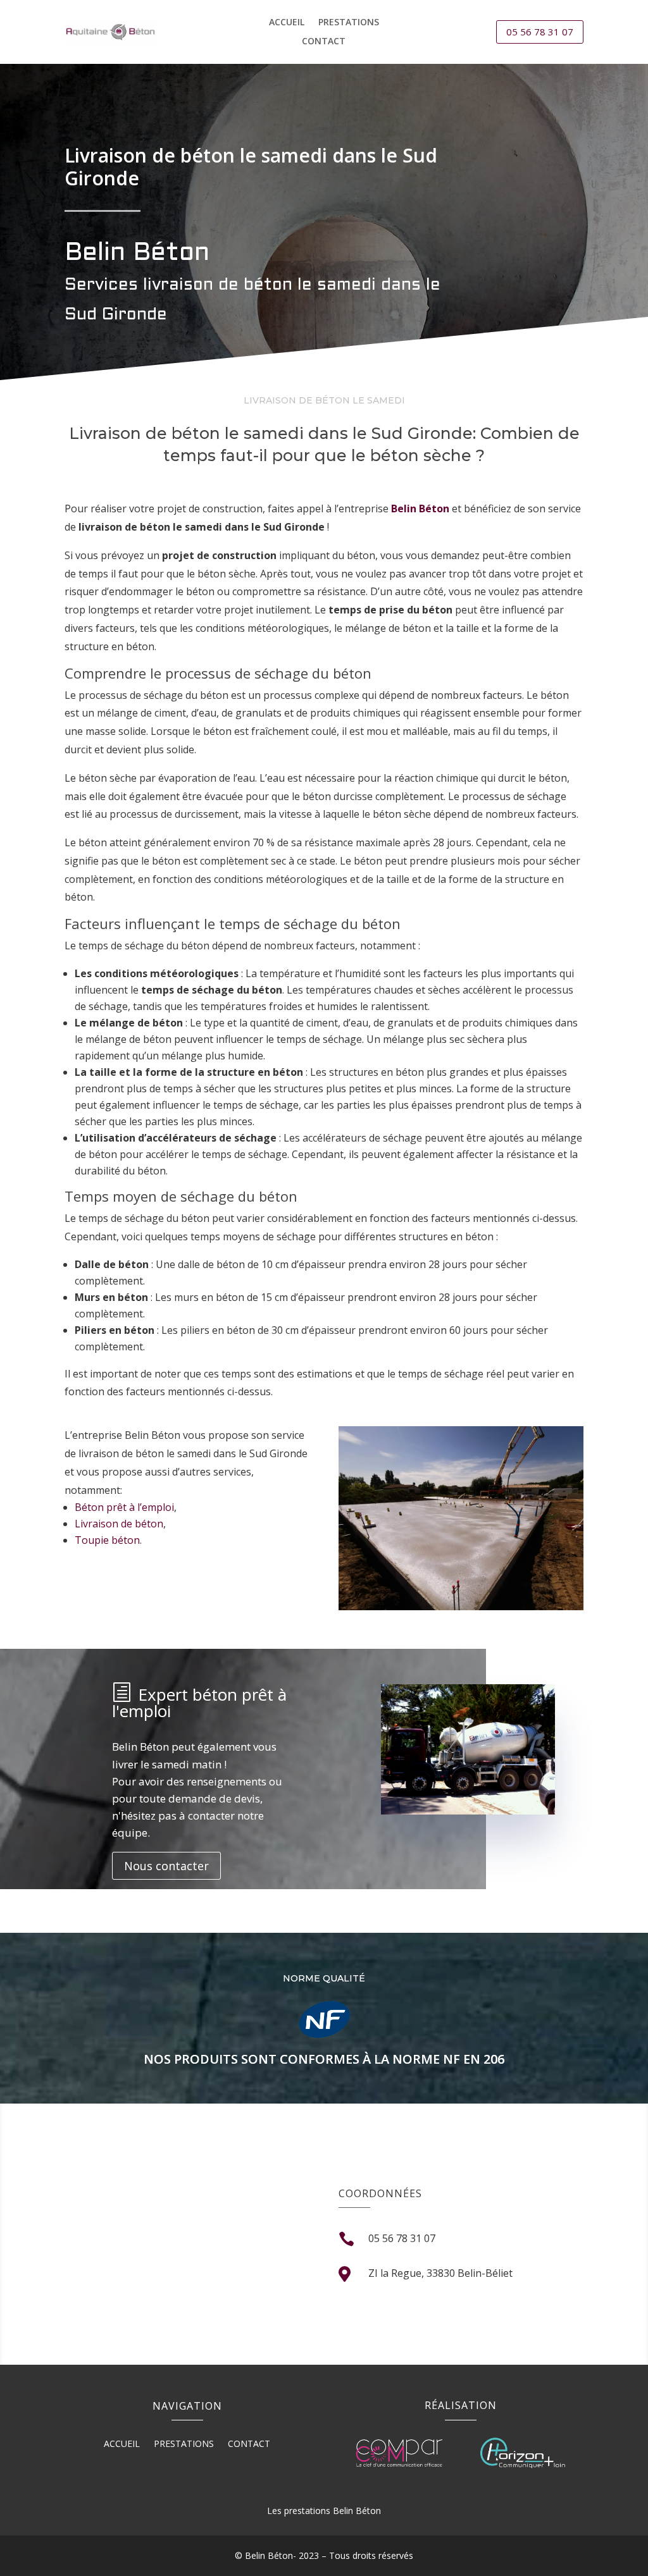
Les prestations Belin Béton (324, 2511)
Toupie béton (107, 1540)
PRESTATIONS (349, 23)
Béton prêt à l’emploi (124, 1507)
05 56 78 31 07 (540, 32)
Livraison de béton (119, 1524)
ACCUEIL (287, 23)
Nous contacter (166, 1866)
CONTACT (324, 42)
